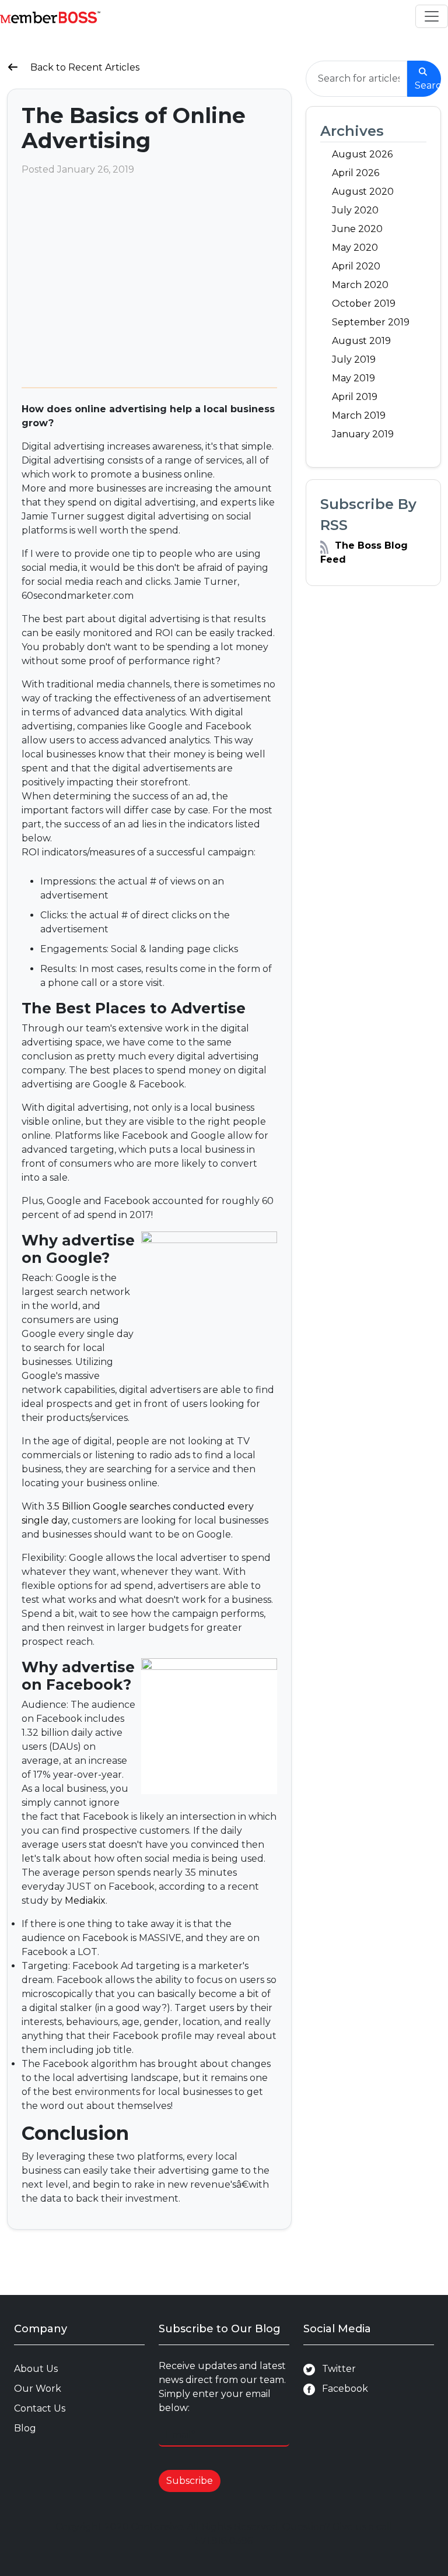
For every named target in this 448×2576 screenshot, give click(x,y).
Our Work (38, 2389)
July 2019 (354, 359)
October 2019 (364, 303)
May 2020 (355, 248)
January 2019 (363, 434)
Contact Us (40, 2408)
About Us (36, 2369)
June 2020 (357, 229)
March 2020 (360, 285)
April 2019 (355, 397)
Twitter (335, 2369)
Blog (25, 2428)
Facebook (342, 2389)
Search (428, 85)
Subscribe (190, 2481)
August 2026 (362, 154)
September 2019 (371, 322)
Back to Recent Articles (84, 67)
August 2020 (363, 192)
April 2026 (356, 173)
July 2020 (355, 210)
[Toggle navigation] (432, 16)
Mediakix (85, 1901)
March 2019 (359, 415)
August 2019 (361, 341)
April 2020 (356, 266)
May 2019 (353, 378)
